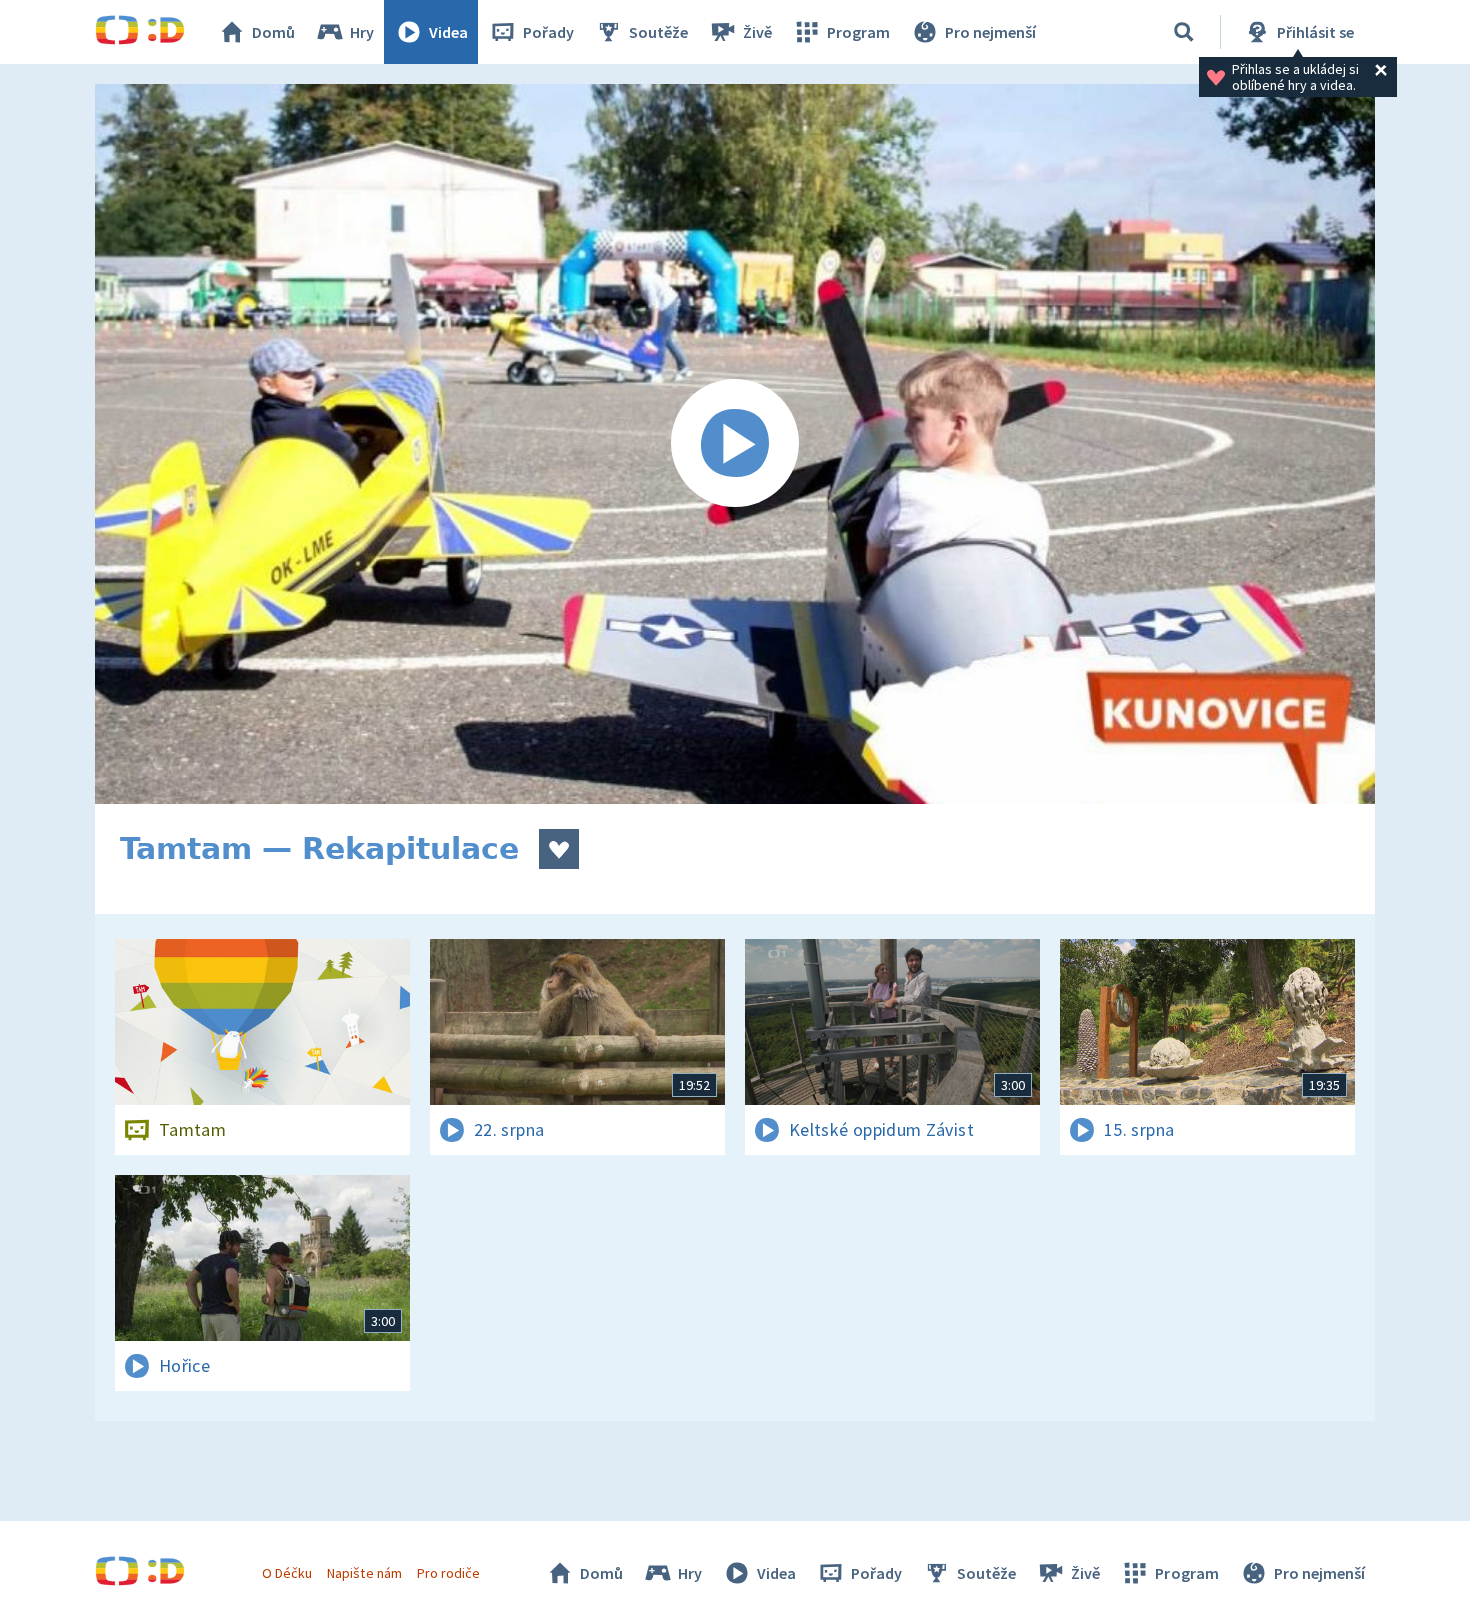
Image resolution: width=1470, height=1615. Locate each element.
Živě (757, 32)
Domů (273, 32)
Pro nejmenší (990, 32)
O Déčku (287, 1573)
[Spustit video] (735, 444)
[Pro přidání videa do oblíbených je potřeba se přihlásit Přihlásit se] (559, 849)
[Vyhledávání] (1184, 32)
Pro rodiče (448, 1573)
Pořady (548, 32)
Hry (362, 32)
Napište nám (364, 1573)
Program (858, 32)
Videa (448, 32)
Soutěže (658, 32)
